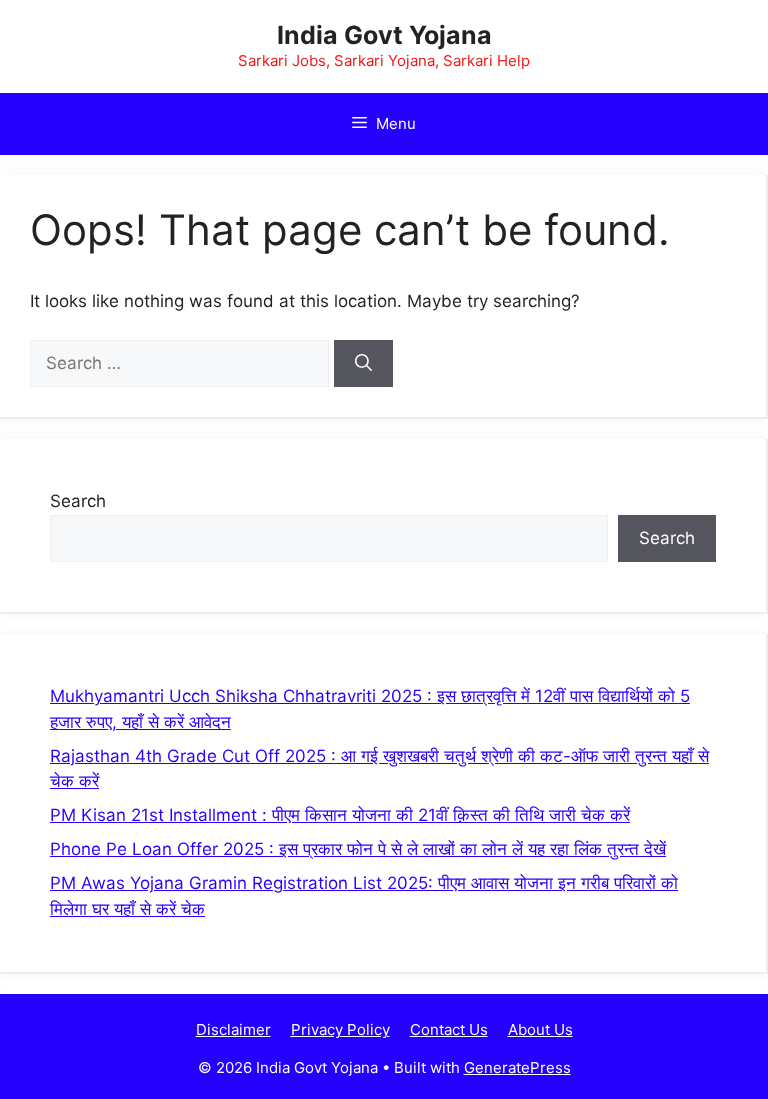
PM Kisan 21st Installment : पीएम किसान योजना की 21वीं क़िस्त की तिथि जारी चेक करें (340, 815)
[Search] (363, 364)
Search (78, 501)
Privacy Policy (340, 1029)
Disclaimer (233, 1029)
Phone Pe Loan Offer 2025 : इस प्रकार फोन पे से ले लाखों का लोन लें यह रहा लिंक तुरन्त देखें (358, 849)
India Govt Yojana (384, 35)
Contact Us (449, 1029)
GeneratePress (517, 1067)
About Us (540, 1029)
